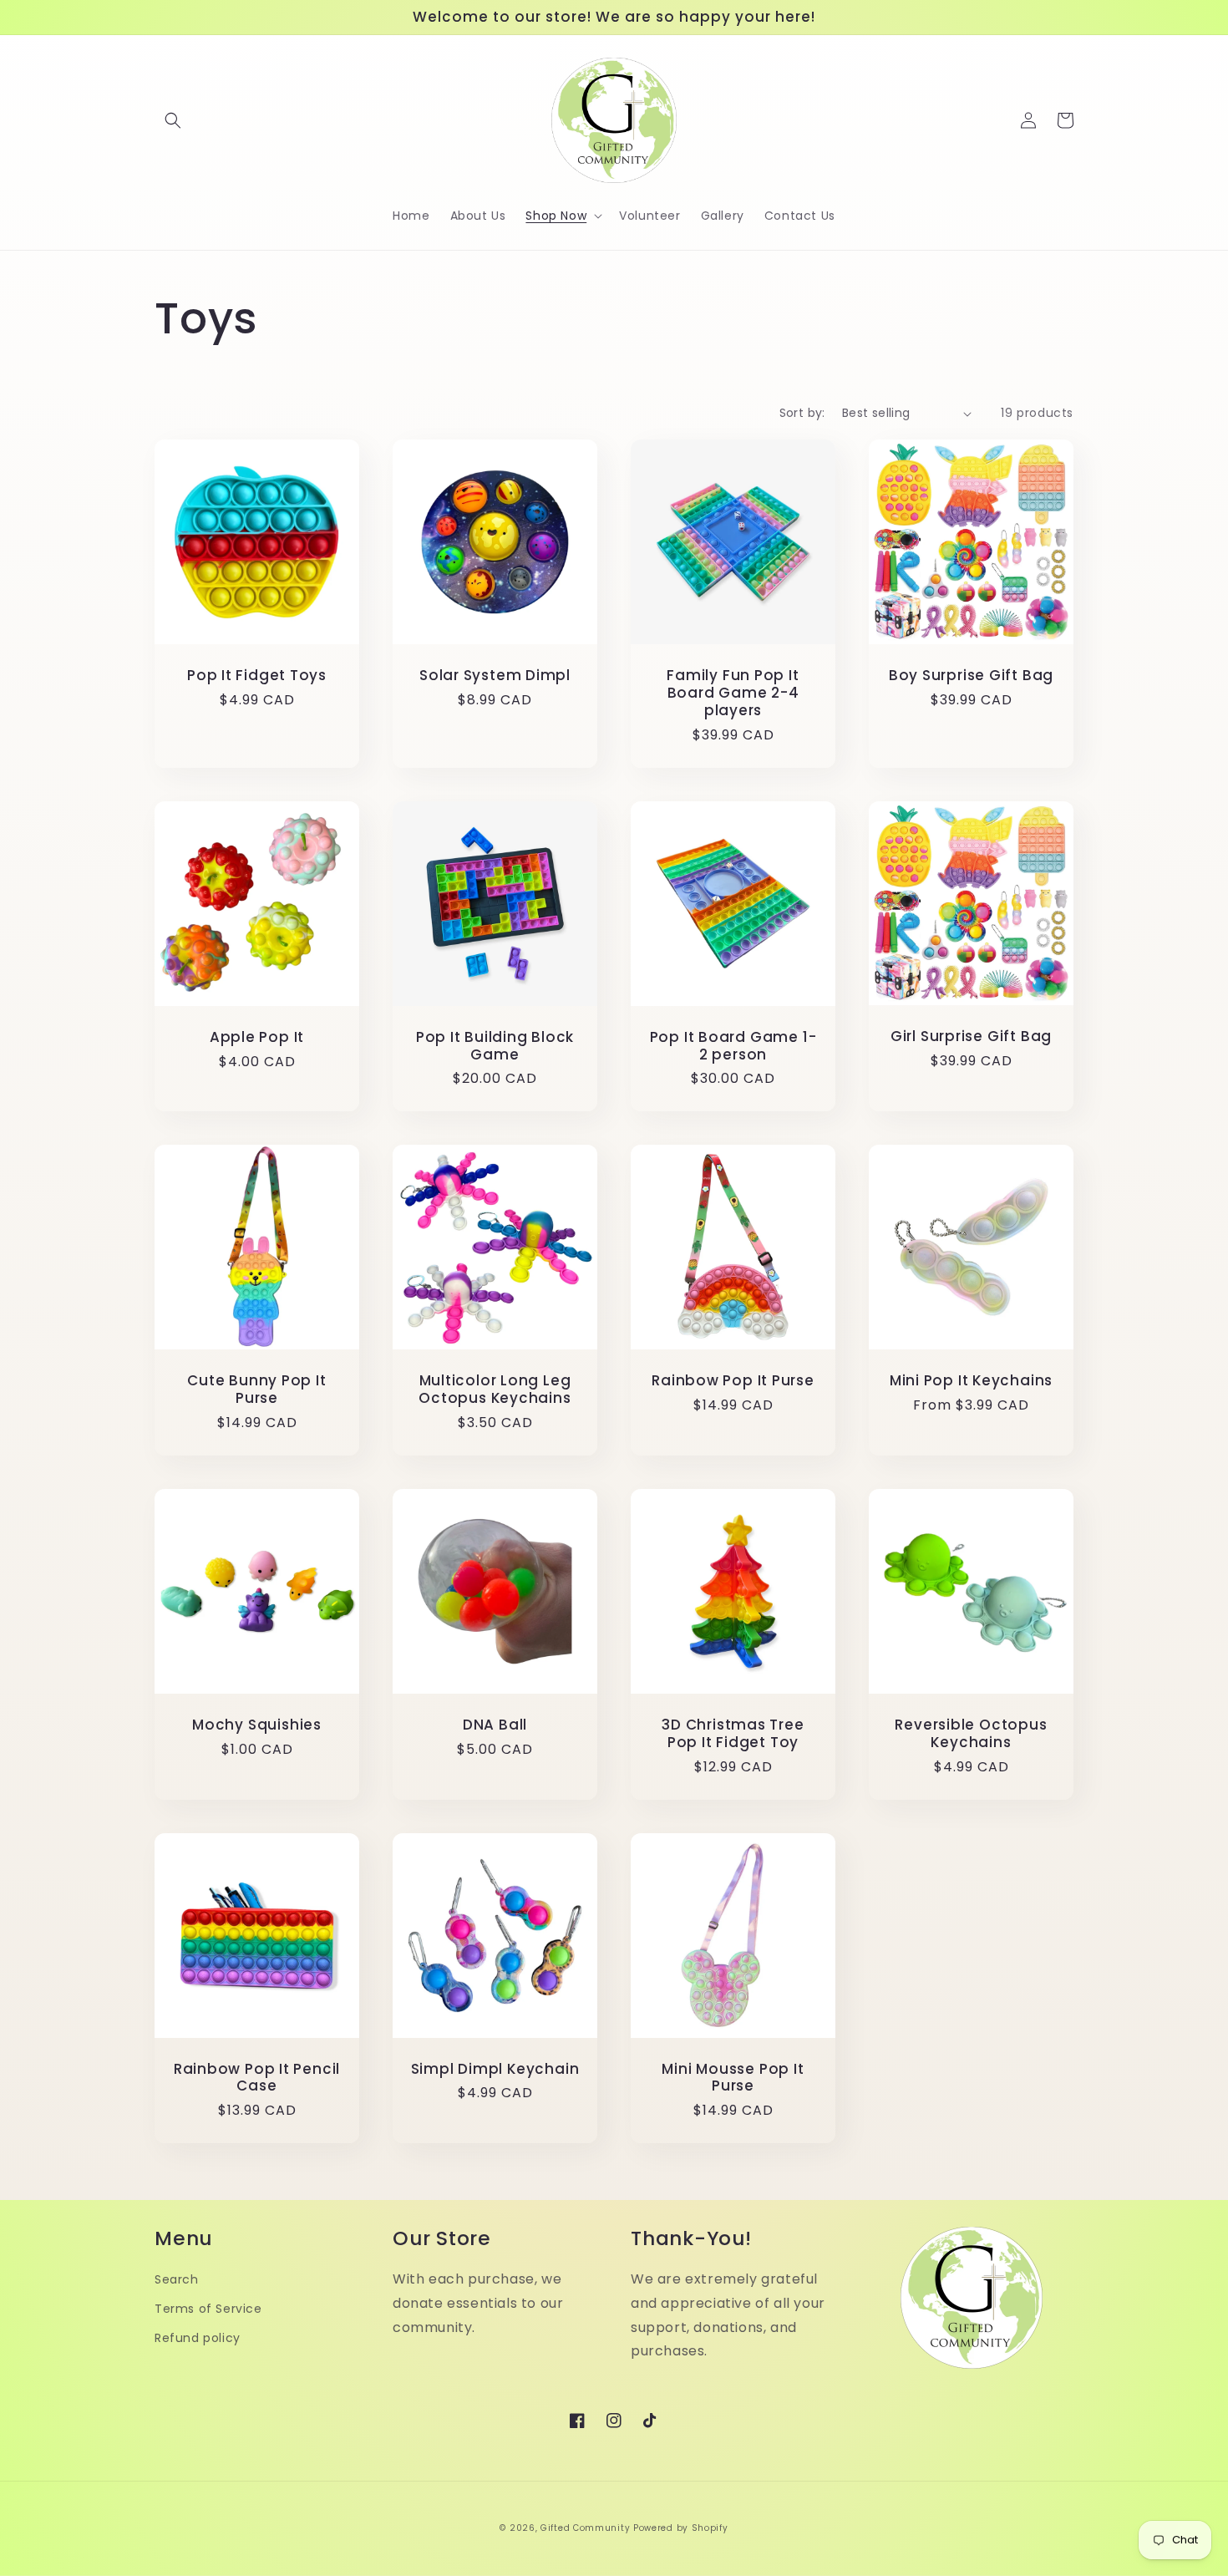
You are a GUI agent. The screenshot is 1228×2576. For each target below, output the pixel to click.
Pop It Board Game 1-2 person (733, 1046)
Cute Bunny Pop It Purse (256, 1390)
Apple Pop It (257, 1037)
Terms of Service (208, 2309)
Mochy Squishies (257, 1725)
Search (177, 2279)
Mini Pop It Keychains (971, 1381)
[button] (173, 120)
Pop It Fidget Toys (257, 676)
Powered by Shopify (681, 2528)
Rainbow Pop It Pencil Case (257, 2078)
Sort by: (802, 413)
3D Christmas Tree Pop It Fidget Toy (733, 1734)
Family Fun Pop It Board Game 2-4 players (733, 693)
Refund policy (198, 2338)
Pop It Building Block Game (495, 1046)
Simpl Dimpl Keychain (495, 2069)
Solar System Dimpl (495, 676)
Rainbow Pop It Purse (733, 1381)
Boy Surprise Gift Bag (971, 676)
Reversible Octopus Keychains (971, 1734)
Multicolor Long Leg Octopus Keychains (495, 1390)
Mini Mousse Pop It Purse (733, 2078)
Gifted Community (585, 2528)
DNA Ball (495, 1725)
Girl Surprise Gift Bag (971, 1036)
